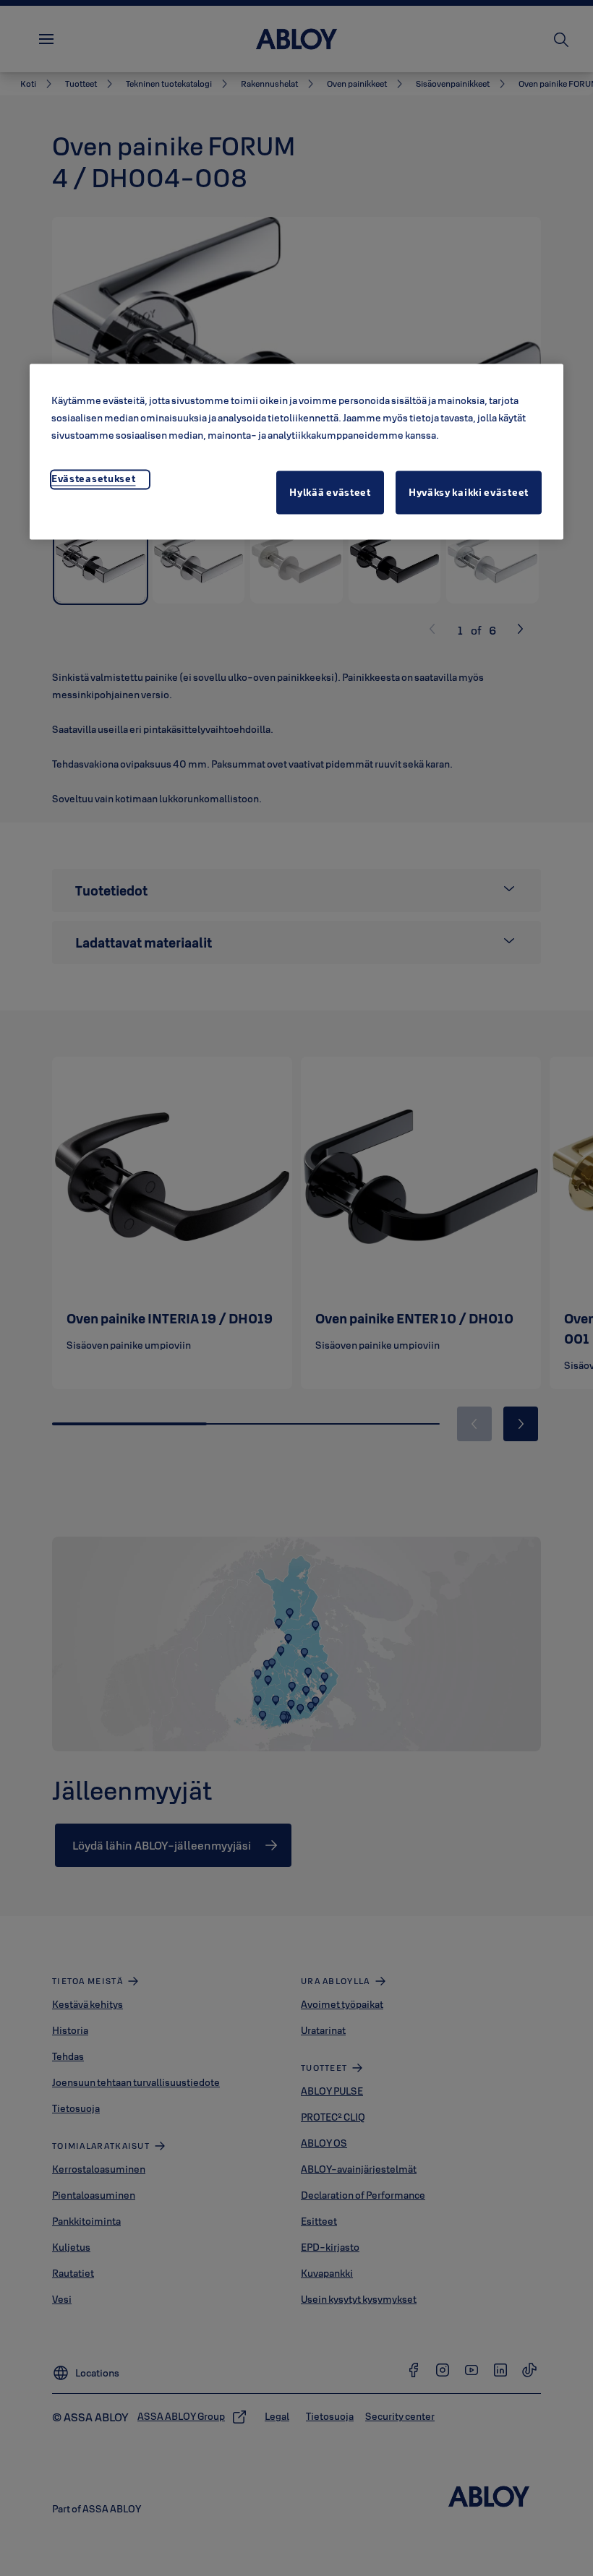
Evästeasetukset (94, 478)
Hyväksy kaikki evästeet (469, 492)
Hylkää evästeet (330, 492)
